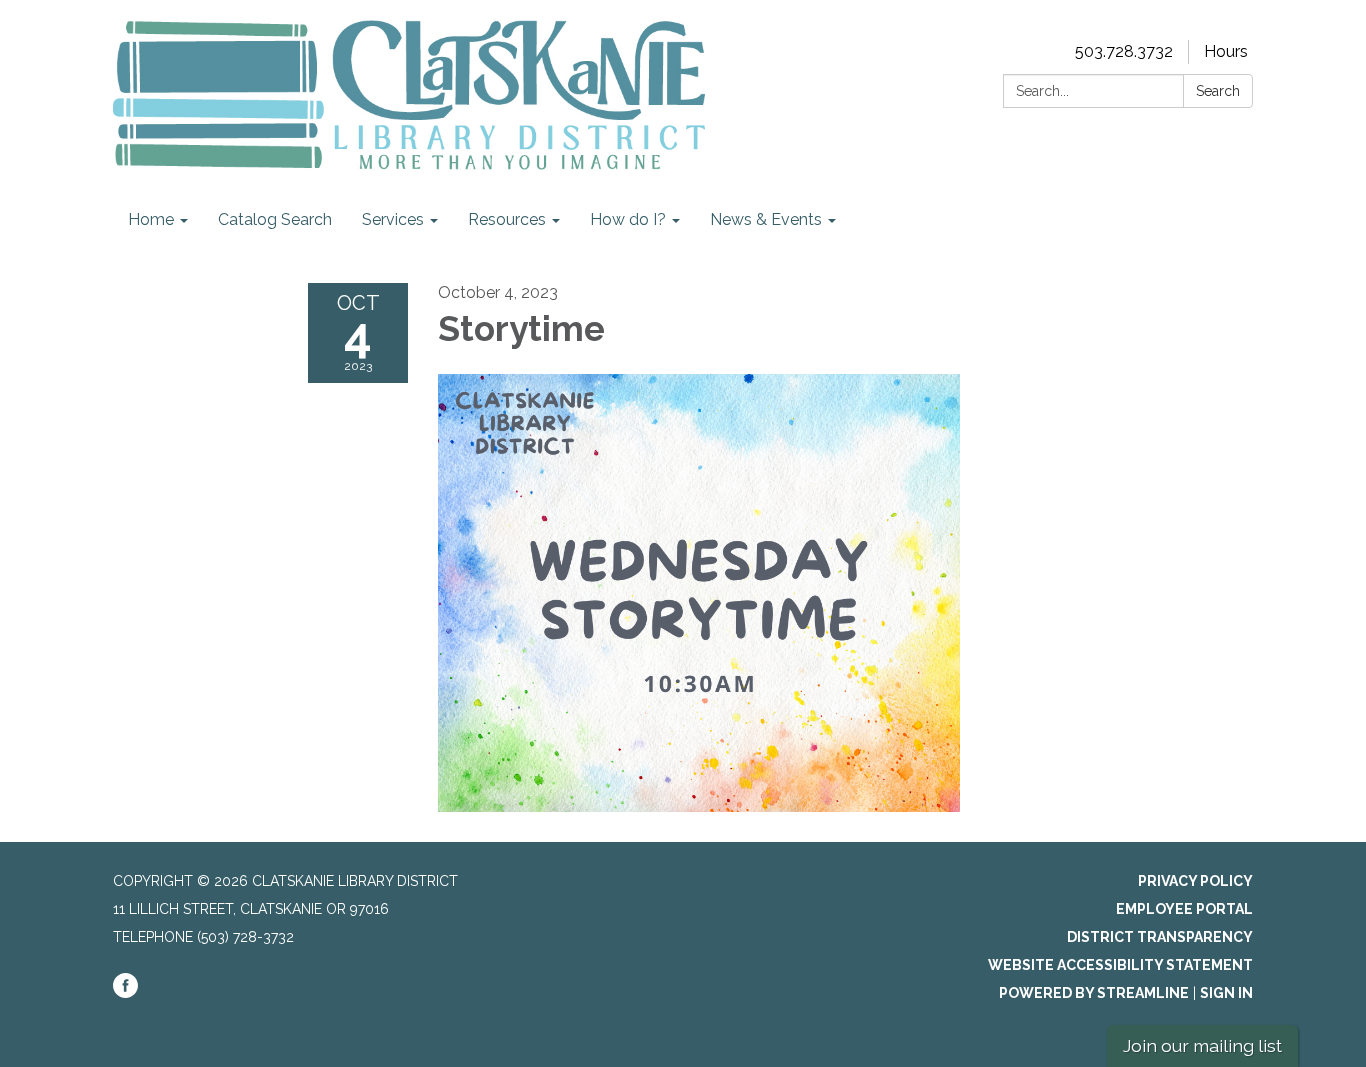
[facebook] (125, 993)
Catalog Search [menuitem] (275, 219)
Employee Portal (1184, 909)
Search (1218, 91)
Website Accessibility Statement (1120, 965)
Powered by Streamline (1094, 993)
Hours (1226, 51)
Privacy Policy (1195, 881)
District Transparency (1160, 937)
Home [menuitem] (151, 219)
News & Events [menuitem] (766, 219)
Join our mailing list (1202, 1045)
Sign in (1226, 993)
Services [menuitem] (393, 219)
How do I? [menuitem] (628, 219)
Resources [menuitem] (507, 219)
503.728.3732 (1124, 51)
